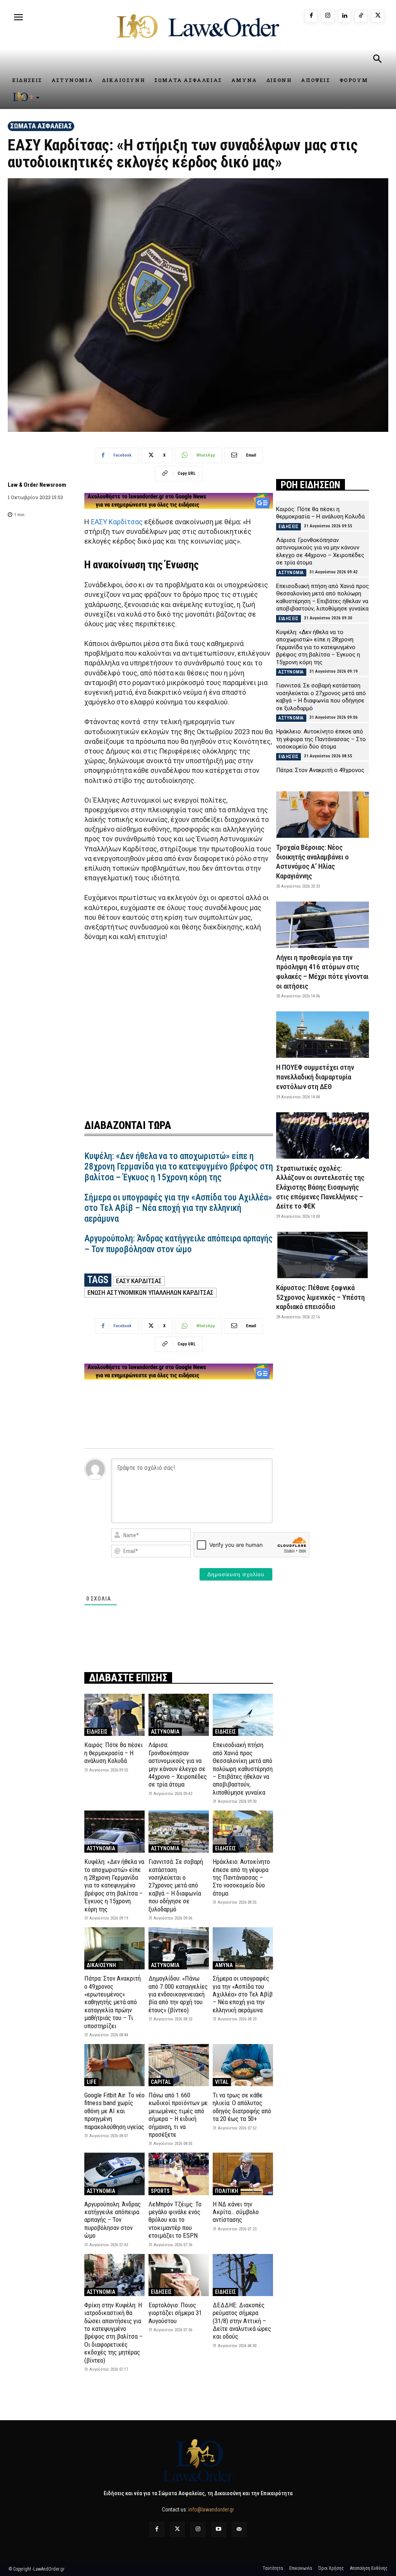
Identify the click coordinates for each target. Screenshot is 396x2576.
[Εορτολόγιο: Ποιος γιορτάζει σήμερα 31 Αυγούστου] (179, 2275)
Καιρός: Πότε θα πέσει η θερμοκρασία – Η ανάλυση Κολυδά (114, 1753)
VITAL (222, 2082)
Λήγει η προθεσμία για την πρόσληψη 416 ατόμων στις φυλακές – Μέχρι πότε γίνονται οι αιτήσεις (322, 972)
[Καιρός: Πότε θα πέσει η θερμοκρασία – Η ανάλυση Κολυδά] (114, 1715)
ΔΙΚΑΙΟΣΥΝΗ (101, 1965)
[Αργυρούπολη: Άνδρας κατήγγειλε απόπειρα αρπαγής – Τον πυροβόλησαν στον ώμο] (114, 2174)
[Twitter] (177, 2529)
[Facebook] (311, 16)
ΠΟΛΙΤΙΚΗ (227, 2191)
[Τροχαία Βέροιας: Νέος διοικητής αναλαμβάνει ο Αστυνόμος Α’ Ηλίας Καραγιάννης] (323, 815)
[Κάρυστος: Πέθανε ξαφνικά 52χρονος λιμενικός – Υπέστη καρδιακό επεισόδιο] (323, 1255)
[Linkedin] (344, 16)
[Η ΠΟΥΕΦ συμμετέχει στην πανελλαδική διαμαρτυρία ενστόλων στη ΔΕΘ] (323, 1035)
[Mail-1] (239, 2529)
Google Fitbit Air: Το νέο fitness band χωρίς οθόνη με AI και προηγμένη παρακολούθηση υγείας (114, 2111)
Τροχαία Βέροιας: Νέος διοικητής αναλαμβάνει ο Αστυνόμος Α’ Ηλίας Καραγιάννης (312, 862)
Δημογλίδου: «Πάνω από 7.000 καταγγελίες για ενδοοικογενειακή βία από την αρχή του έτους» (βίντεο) (178, 1994)
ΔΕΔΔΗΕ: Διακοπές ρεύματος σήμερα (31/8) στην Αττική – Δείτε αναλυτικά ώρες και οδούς (242, 2321)
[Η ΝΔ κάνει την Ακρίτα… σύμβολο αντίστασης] (243, 2174)
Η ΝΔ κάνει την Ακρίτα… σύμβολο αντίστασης (236, 2212)
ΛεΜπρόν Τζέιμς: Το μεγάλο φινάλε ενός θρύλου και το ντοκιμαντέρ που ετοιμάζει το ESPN (175, 2220)
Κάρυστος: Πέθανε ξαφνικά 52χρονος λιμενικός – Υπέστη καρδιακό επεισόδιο (320, 1297)
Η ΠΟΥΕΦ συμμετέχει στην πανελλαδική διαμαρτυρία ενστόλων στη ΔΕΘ (315, 1077)
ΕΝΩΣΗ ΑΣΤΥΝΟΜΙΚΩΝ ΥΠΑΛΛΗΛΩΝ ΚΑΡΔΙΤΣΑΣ (150, 1292)
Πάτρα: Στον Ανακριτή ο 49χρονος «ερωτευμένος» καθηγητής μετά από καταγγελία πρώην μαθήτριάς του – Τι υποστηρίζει (113, 2002)
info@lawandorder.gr (211, 2510)
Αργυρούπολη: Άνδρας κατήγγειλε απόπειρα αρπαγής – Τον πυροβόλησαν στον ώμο (178, 1244)
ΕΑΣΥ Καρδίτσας (117, 522)
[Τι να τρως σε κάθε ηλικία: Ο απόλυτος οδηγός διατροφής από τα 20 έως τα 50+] (243, 2065)
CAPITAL (161, 2082)
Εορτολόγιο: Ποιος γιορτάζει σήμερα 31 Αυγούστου (175, 2313)
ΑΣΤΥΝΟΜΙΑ (165, 1732)
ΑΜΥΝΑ (224, 1965)
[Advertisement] (179, 1035)
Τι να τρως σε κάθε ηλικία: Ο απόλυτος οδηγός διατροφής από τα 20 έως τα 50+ (242, 2107)
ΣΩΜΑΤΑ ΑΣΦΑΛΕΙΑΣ (41, 126)
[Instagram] (328, 16)
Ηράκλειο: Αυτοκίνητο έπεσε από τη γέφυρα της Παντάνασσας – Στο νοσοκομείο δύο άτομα (241, 1877)
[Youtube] (219, 2529)
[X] (378, 16)
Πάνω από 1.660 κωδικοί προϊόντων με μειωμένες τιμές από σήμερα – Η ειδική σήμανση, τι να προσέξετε (178, 2115)
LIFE (91, 2082)
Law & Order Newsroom (37, 485)
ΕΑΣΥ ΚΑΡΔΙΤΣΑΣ (139, 1281)
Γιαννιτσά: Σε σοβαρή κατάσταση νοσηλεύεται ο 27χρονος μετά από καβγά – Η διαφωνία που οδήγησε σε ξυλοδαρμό (176, 1885)
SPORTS (160, 2191)
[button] (377, 60)
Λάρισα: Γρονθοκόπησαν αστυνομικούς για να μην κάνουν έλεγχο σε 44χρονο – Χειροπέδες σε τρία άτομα (178, 1765)
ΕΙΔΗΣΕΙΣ (97, 1732)
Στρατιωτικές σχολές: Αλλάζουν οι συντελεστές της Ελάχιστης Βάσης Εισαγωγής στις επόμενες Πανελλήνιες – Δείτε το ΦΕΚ (320, 1187)
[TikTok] (361, 16)
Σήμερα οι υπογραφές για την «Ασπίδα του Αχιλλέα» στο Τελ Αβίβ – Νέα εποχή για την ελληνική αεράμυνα (178, 1208)
